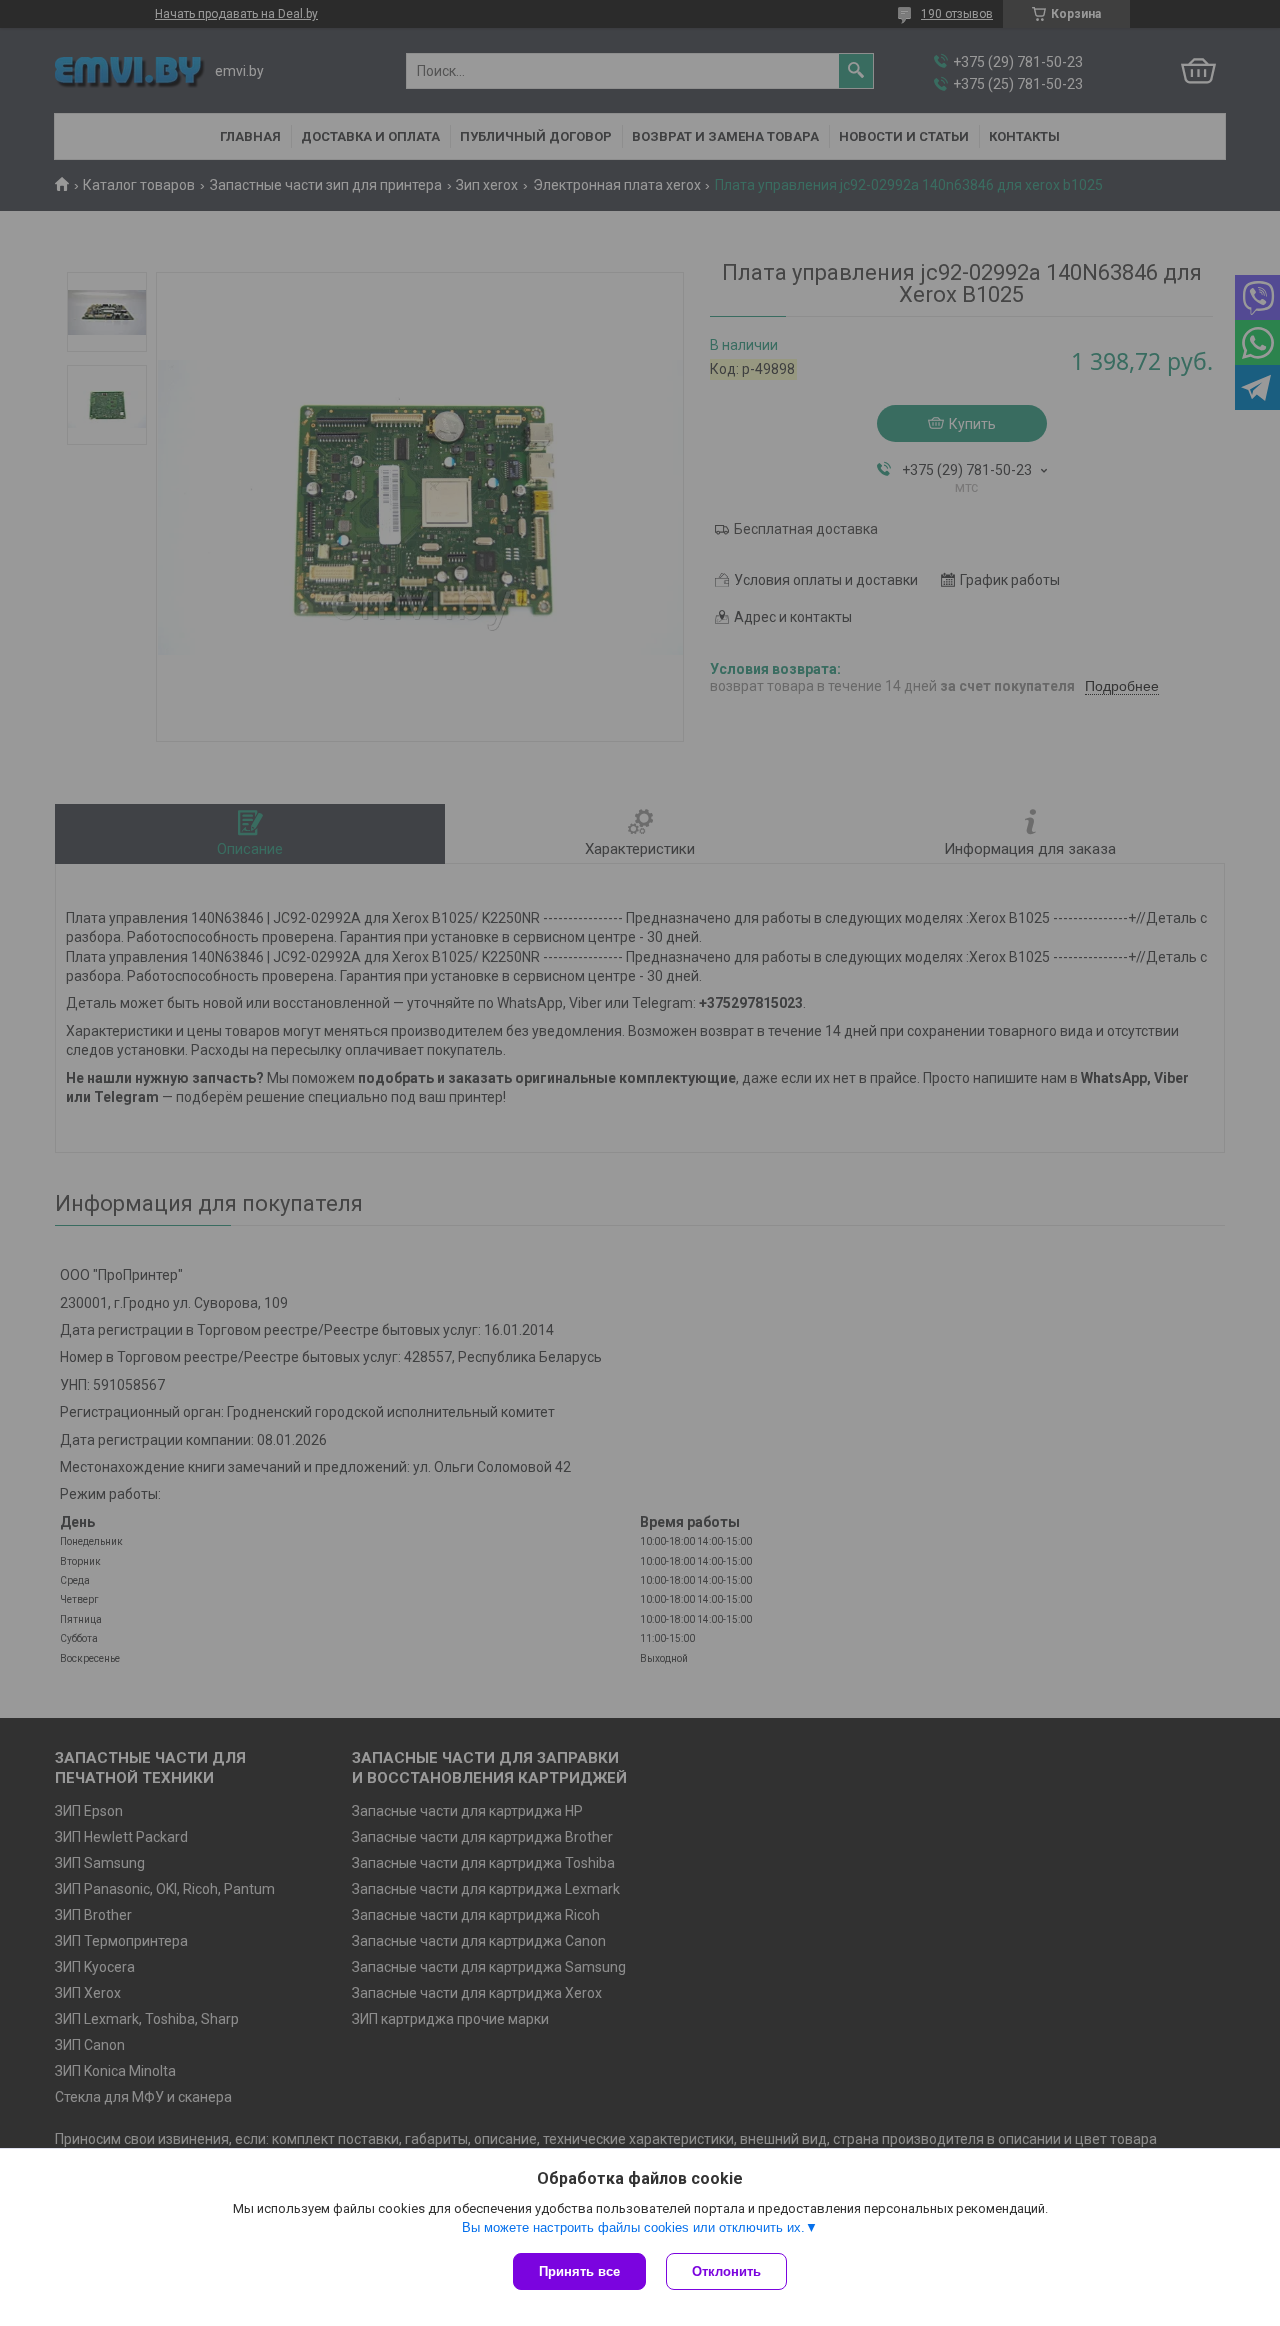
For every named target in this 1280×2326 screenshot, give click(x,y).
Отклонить (726, 2271)
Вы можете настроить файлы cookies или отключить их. (633, 2227)
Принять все (579, 2271)
